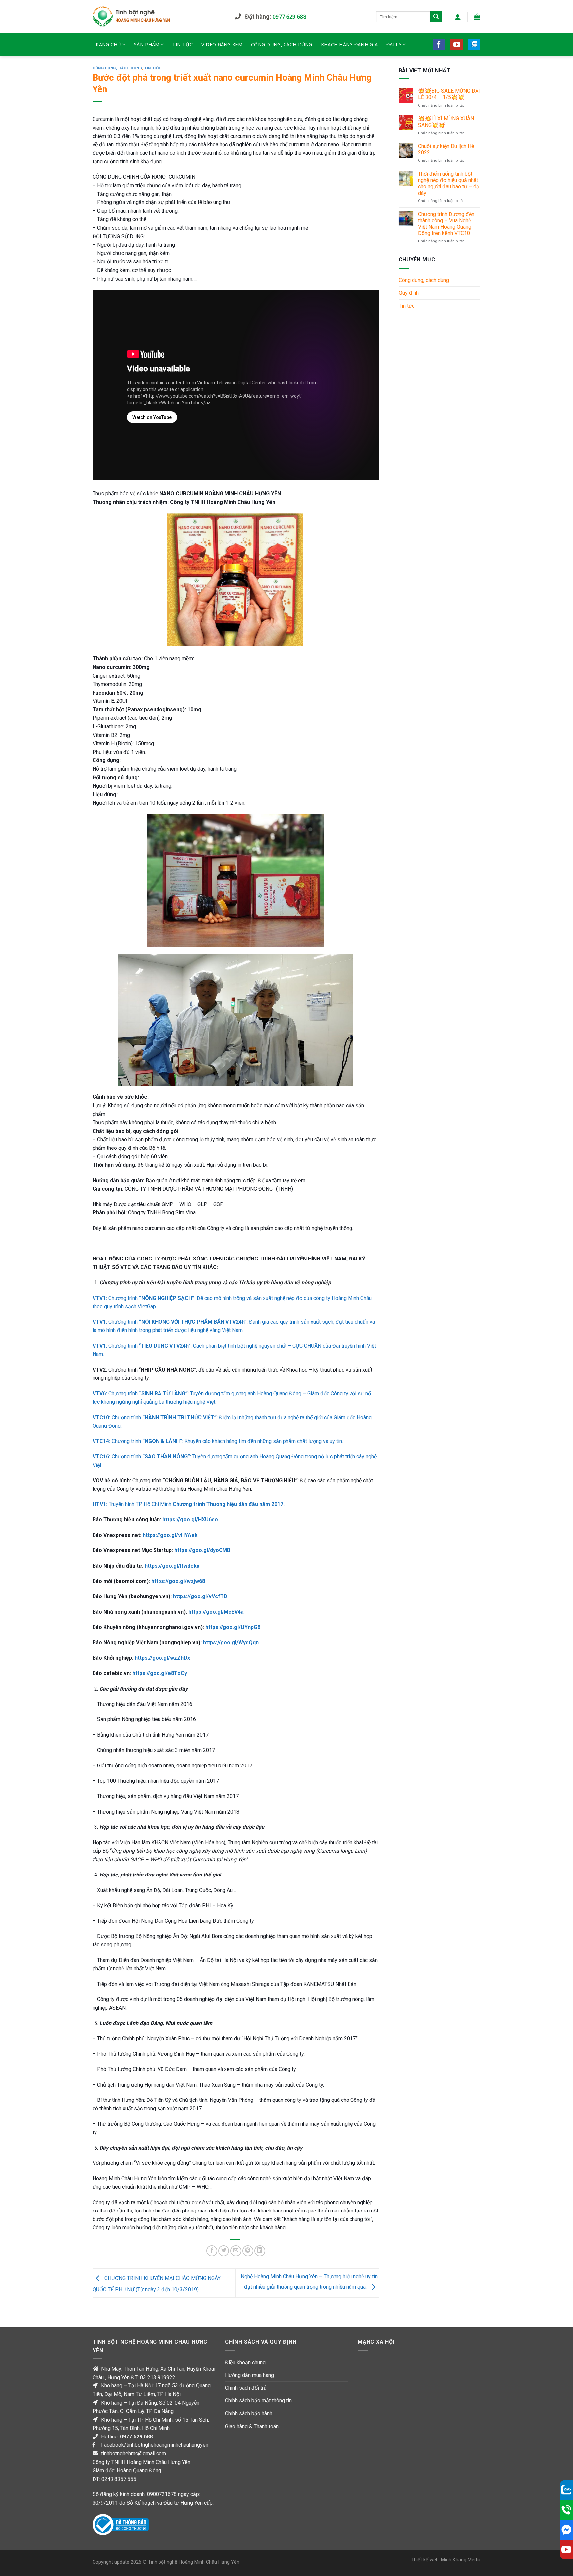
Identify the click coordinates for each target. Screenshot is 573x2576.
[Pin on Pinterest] (248, 2251)
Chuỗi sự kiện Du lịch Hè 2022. (446, 149)
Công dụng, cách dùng (282, 45)
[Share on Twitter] (224, 2251)
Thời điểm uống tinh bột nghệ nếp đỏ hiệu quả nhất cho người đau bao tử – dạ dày (449, 183)
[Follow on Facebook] (439, 45)
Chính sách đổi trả (246, 2388)
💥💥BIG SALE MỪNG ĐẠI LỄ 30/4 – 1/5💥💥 (449, 94)
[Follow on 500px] (474, 45)
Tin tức (183, 45)
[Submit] (436, 17)
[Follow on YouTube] (457, 45)
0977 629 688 (289, 17)
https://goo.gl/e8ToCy (160, 1673)
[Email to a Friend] (236, 2251)
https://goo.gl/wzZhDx (162, 1658)
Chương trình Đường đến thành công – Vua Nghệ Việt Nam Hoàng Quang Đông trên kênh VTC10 (446, 224)
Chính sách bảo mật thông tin (258, 2401)
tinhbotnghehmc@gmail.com (134, 2454)
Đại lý (394, 45)
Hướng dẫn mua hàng (250, 2375)
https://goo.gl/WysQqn (231, 1642)
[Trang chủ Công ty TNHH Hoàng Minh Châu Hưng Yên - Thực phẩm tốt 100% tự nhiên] (159, 17)
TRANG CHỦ (107, 45)
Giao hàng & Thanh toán (252, 2426)
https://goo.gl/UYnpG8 (232, 1627)
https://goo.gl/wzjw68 (178, 1581)
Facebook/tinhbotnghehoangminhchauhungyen (155, 2445)
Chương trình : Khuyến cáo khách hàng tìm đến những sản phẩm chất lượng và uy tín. (218, 1441)
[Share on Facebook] (212, 2251)
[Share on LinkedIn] (260, 2251)
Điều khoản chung (245, 2362)
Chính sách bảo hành (249, 2413)
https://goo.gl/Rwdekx (172, 1566)
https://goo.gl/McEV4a (216, 1612)
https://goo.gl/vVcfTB (200, 1596)
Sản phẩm (147, 45)
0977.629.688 (136, 2437)
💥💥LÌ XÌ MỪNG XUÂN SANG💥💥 (446, 122)
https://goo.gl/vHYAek (170, 1535)
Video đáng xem (222, 45)
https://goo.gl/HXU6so (190, 1519)
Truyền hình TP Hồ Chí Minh (189, 1504)
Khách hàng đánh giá (349, 45)
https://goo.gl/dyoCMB (202, 1550)
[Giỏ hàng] (477, 17)
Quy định (409, 293)
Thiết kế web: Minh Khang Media (446, 2560)
